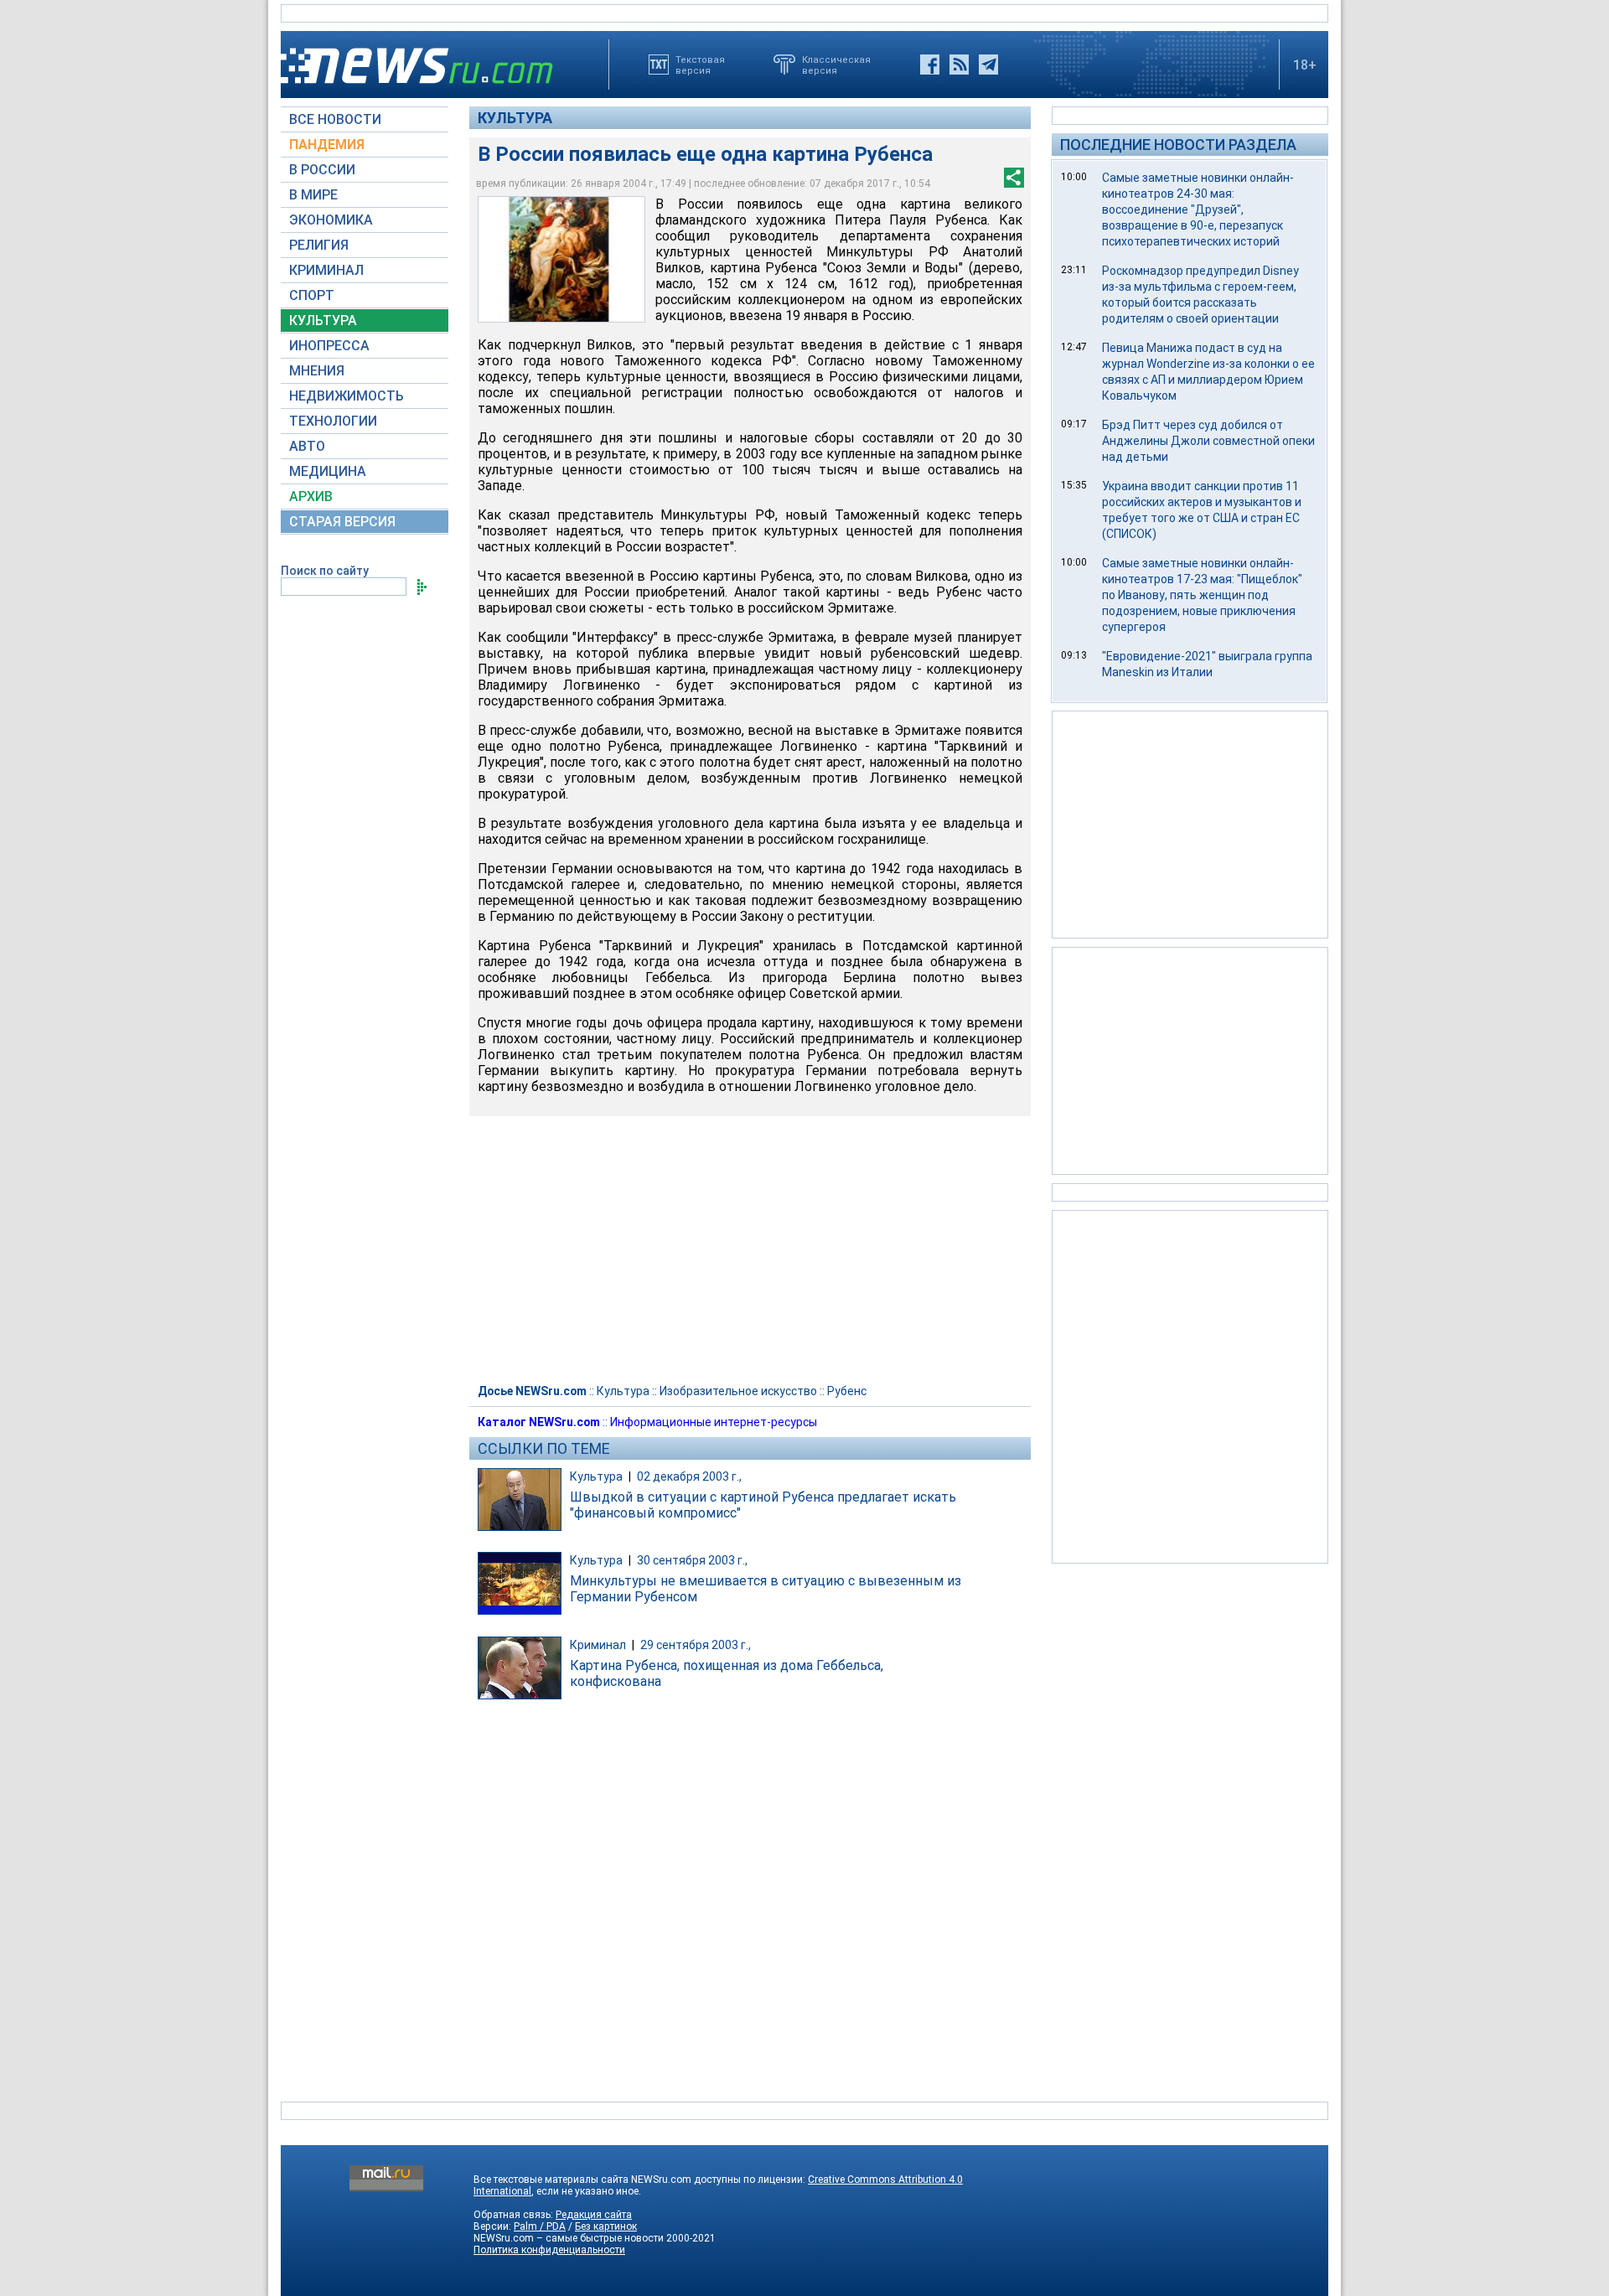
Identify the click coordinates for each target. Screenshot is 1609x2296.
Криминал (598, 1645)
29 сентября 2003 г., (696, 1645)
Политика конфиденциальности (549, 2250)
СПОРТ (312, 295)
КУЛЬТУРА (323, 321)
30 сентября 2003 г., (692, 1560)
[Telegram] (988, 65)
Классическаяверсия (836, 65)
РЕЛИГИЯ (319, 245)
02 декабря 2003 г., (689, 1476)
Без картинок (606, 2226)
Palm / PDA (540, 2226)
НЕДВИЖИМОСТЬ (347, 396)
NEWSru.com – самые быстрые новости (569, 2238)
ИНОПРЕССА (329, 346)
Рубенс (847, 1391)
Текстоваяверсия (700, 65)
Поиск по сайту (325, 571)
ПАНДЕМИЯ (327, 145)
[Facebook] (930, 65)
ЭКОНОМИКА (331, 220)
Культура (515, 118)
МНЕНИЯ (317, 371)
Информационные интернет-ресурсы (714, 1422)
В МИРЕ (313, 195)
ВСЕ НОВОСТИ (335, 119)
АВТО (307, 446)
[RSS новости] (959, 65)
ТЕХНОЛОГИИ (333, 421)
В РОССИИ (322, 170)
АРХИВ (311, 496)
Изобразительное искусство (738, 1391)
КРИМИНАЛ (326, 270)
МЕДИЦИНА (328, 471)
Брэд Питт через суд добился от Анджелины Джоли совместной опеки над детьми (1208, 441)
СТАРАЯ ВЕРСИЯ (342, 522)
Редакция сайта (594, 2215)
